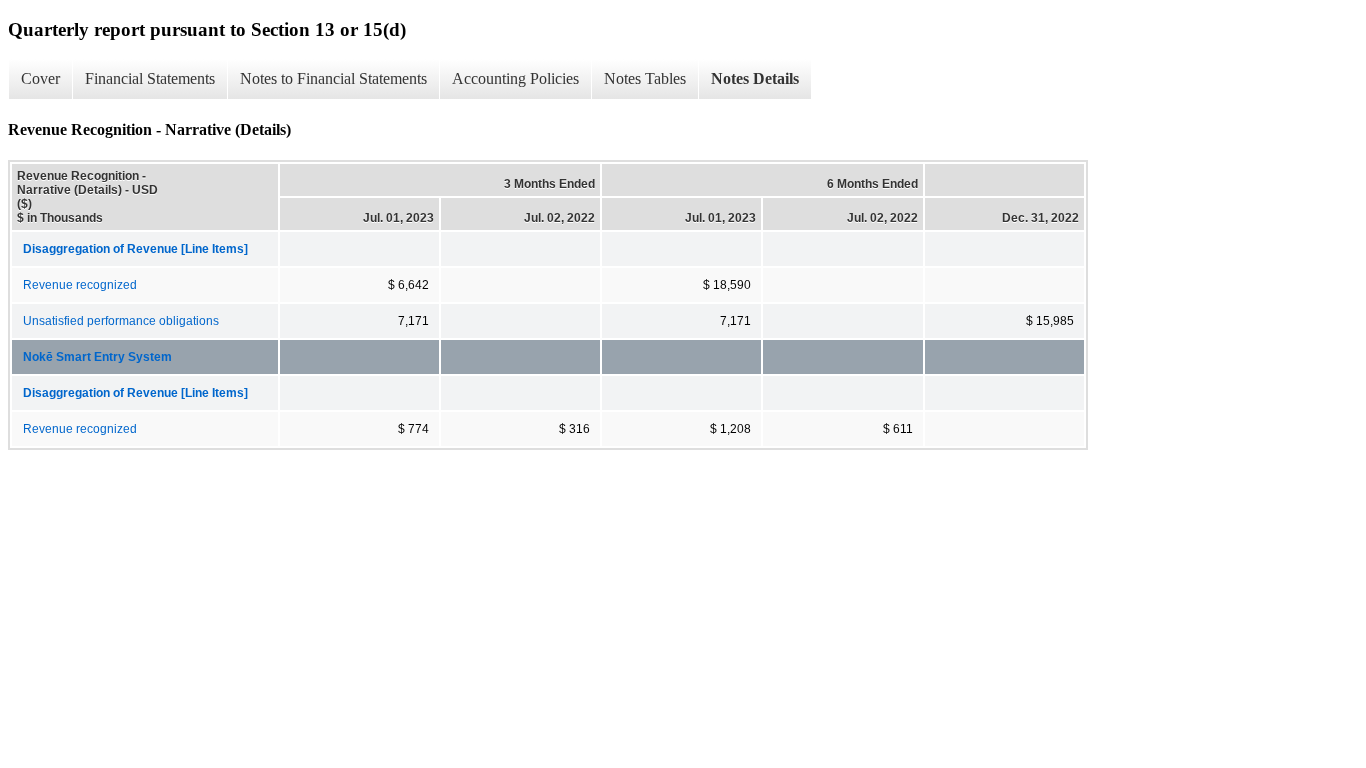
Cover (40, 78)
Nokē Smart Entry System (97, 357)
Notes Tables (645, 78)
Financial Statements (150, 78)
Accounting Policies (515, 78)
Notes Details (755, 78)
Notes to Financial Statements (333, 78)
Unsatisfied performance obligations (121, 321)
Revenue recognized (80, 285)
